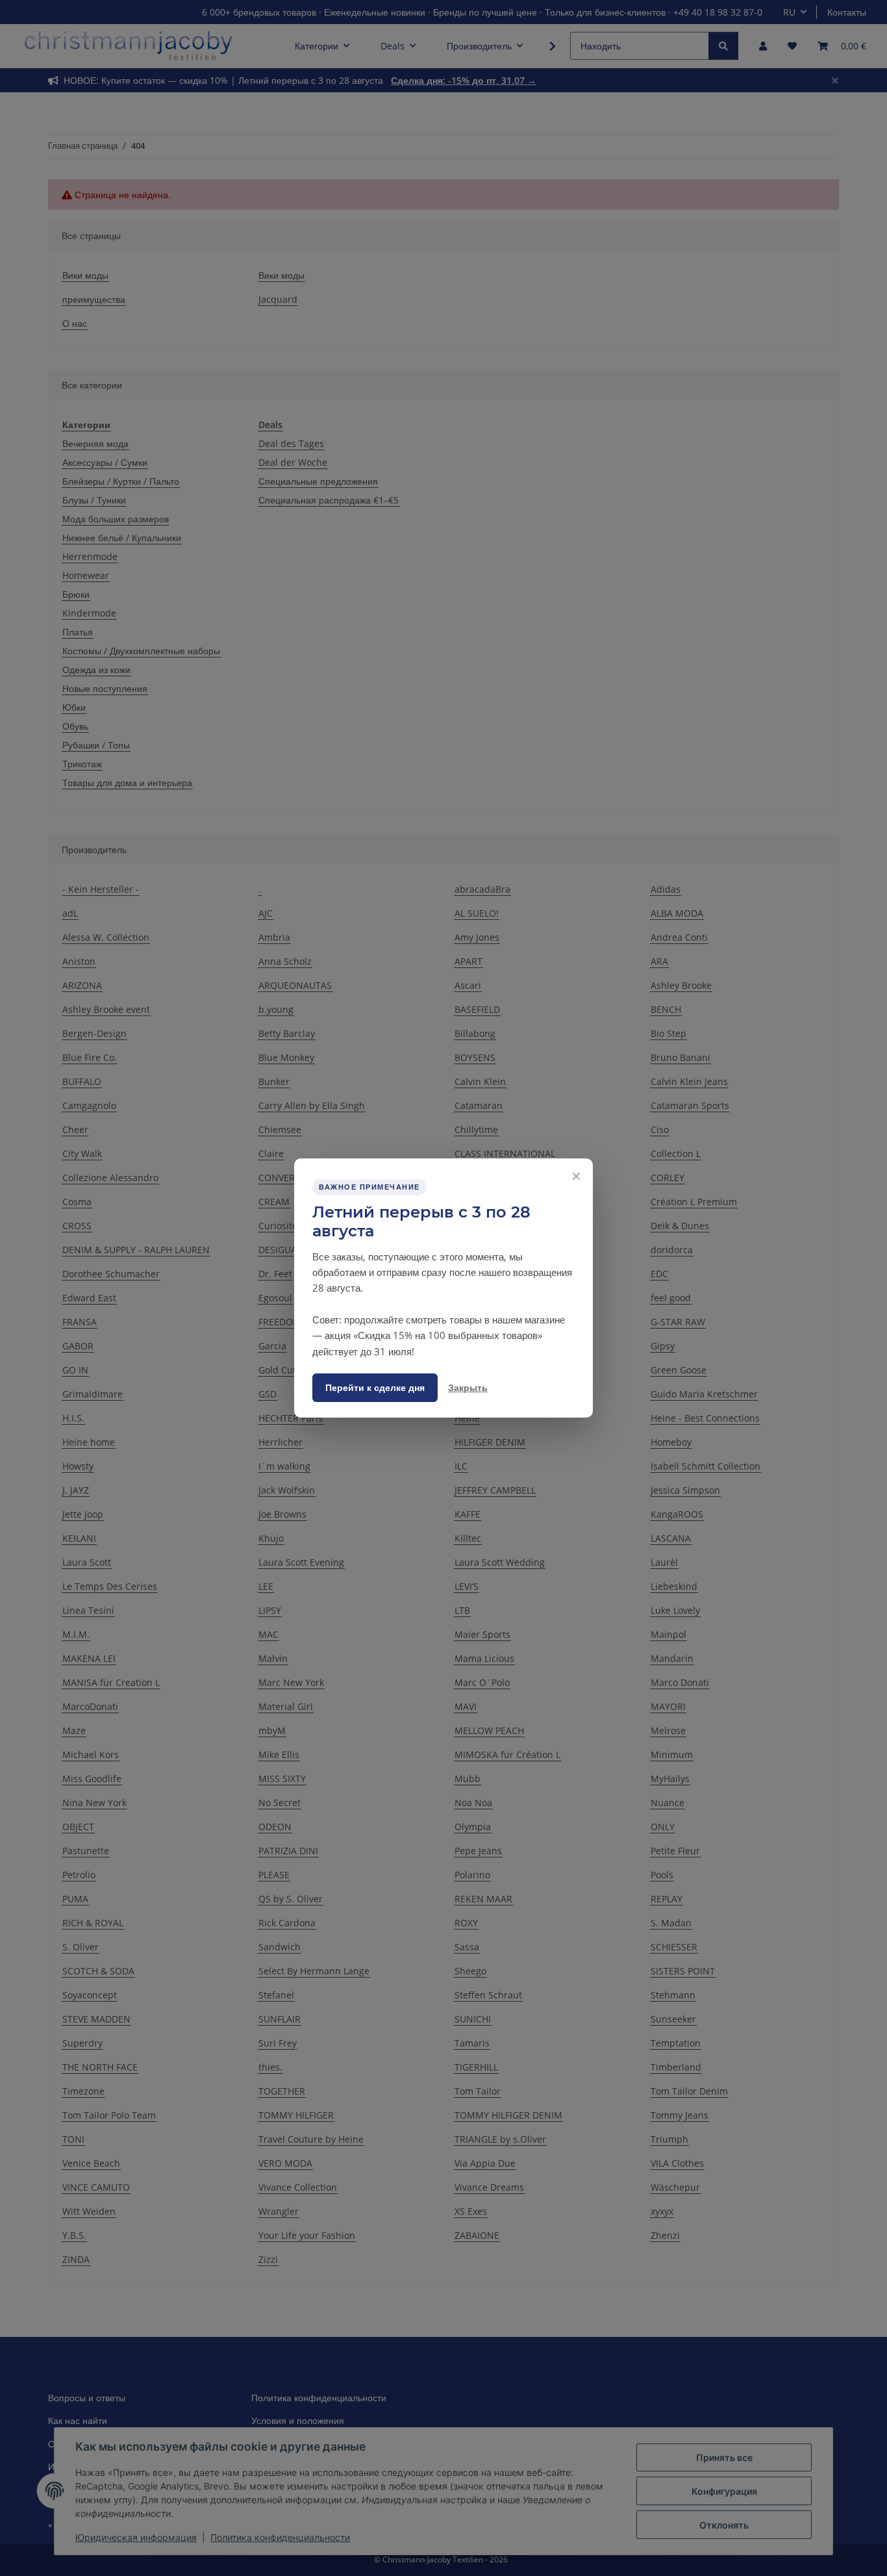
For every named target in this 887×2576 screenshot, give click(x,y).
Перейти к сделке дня (375, 1387)
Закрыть (468, 1387)
